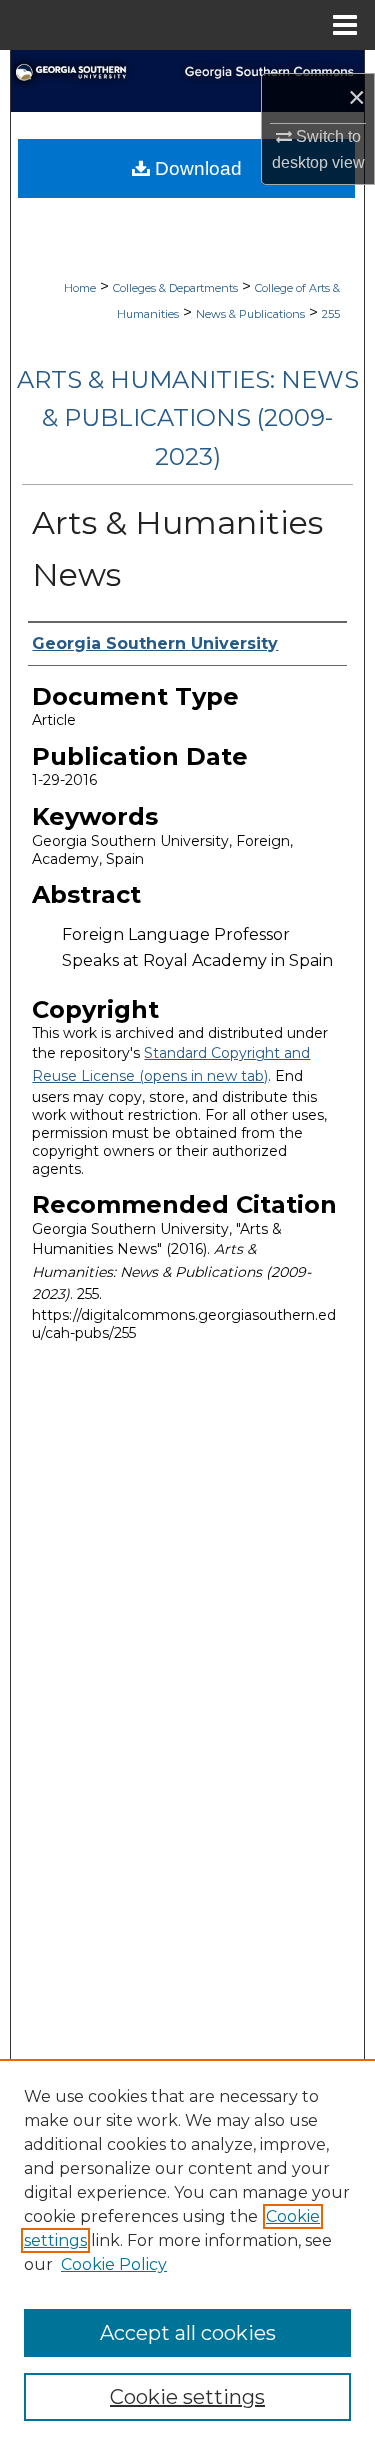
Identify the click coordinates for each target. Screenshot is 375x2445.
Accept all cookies (188, 2333)
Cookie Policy (114, 2264)
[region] (187, 2252)
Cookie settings (187, 2397)
